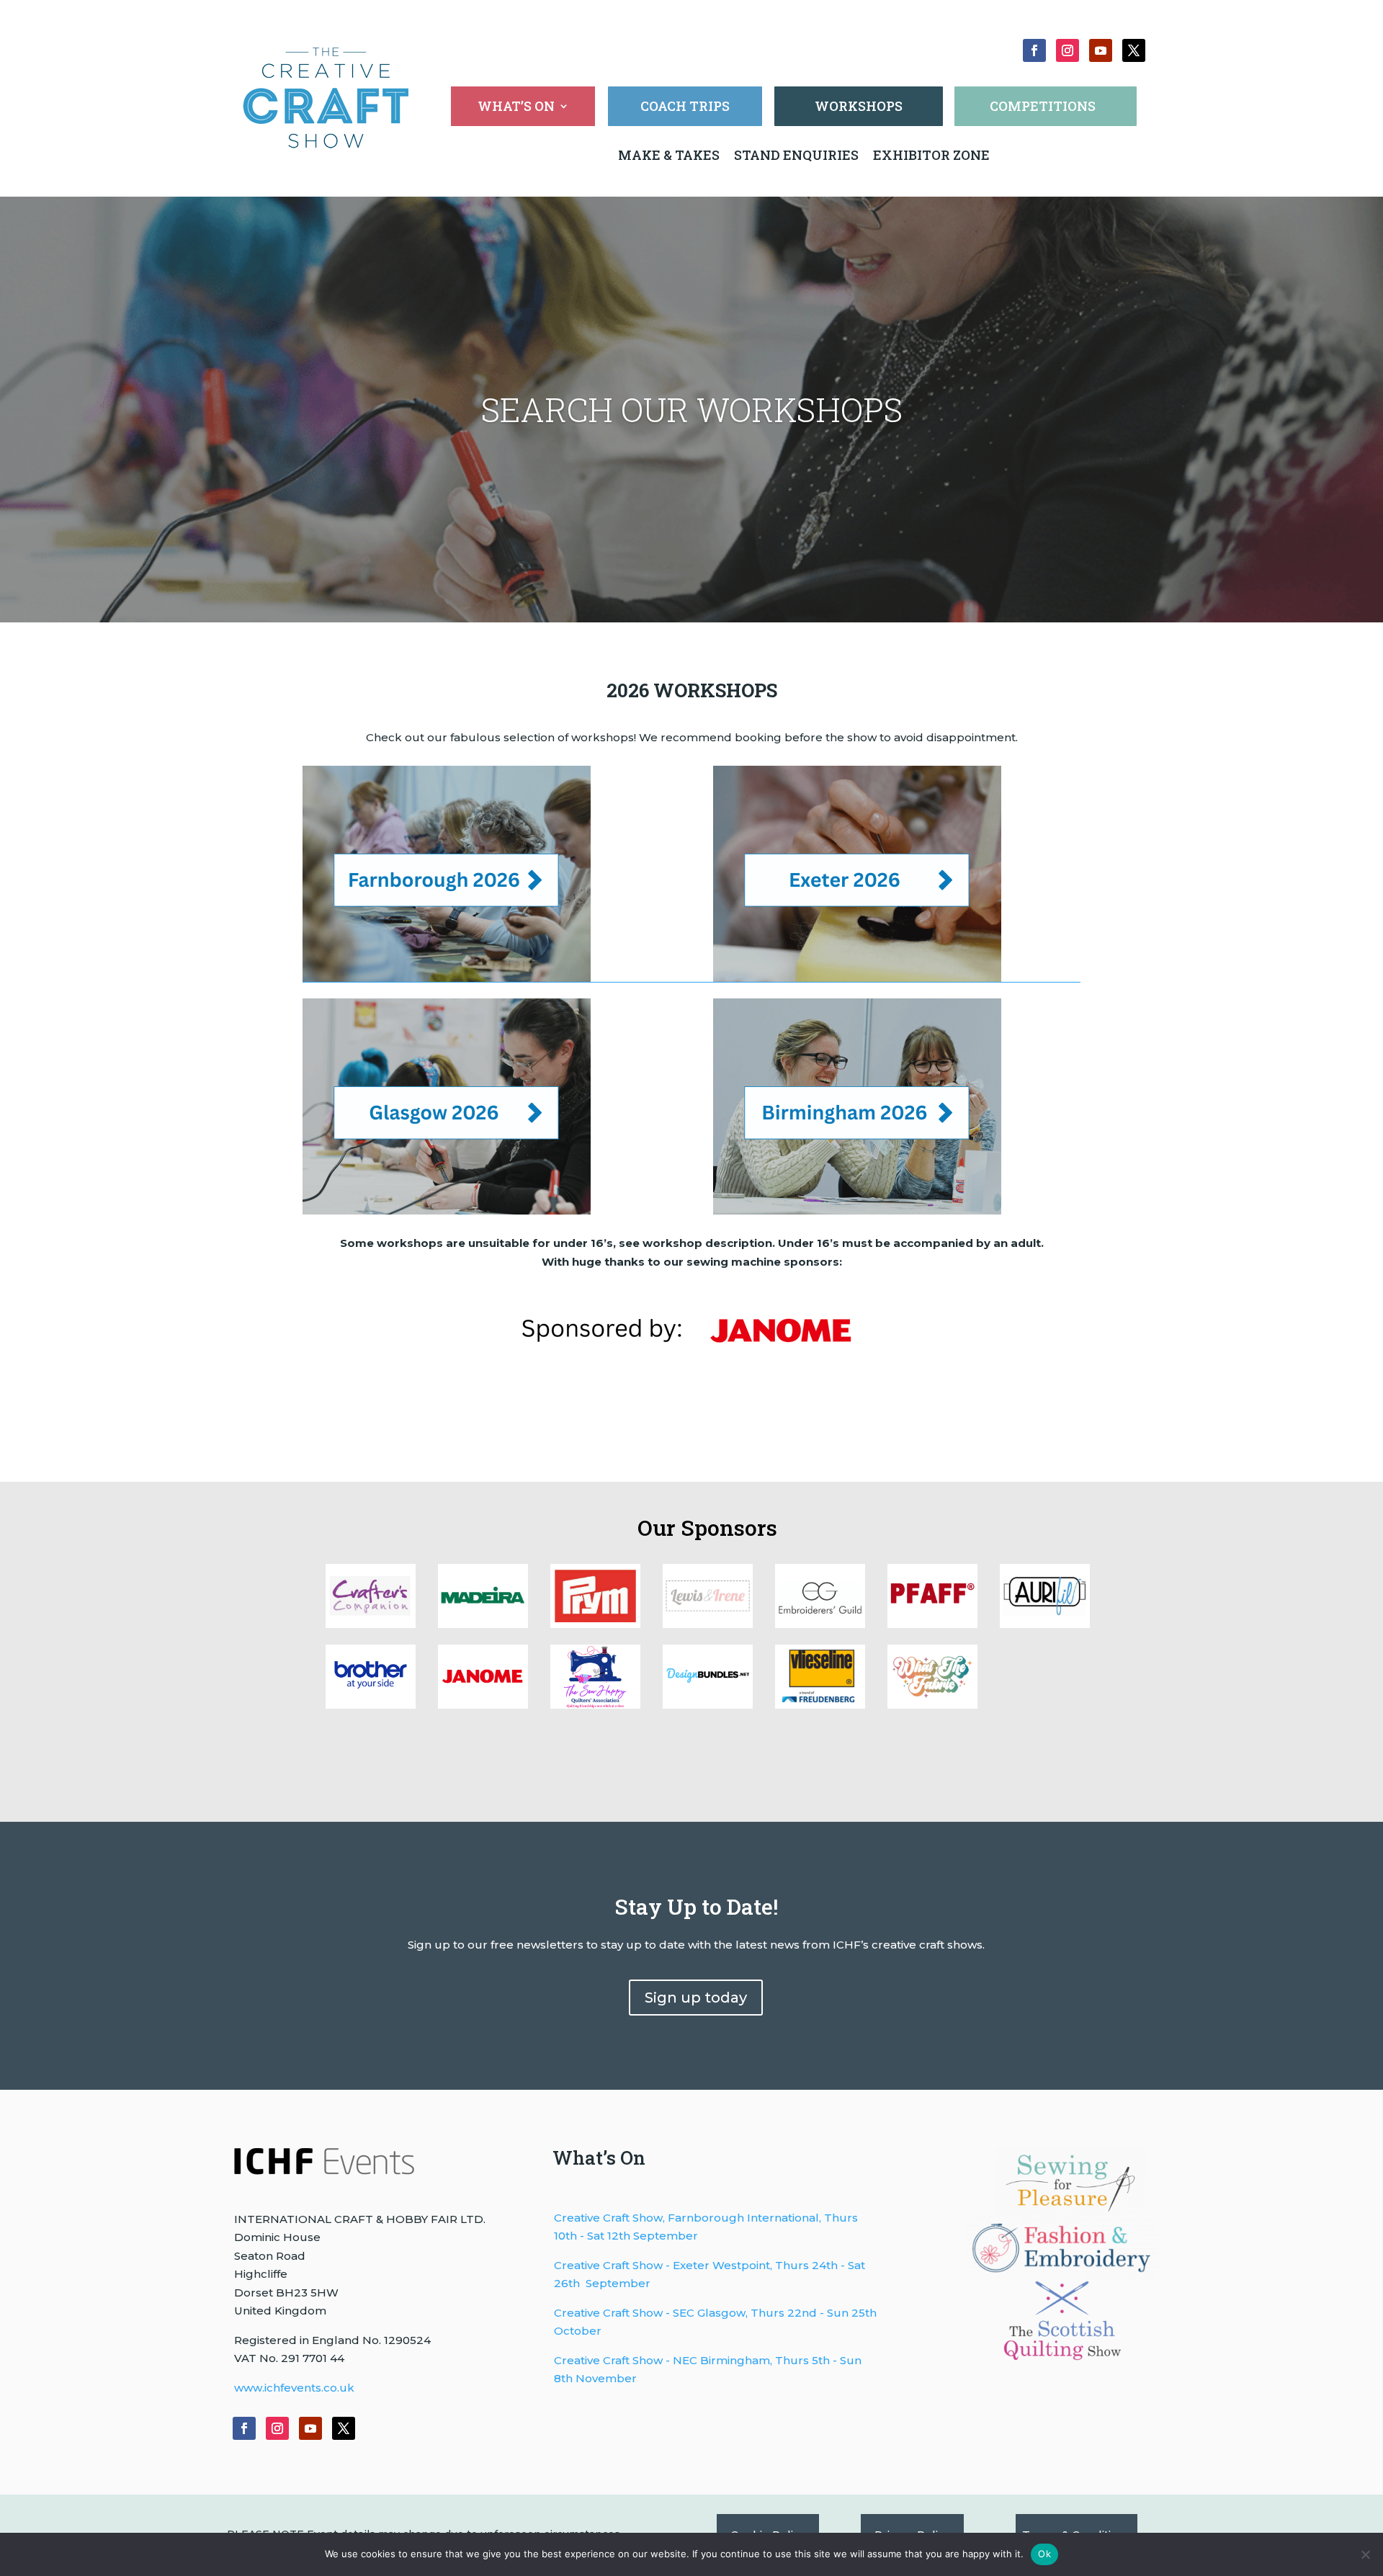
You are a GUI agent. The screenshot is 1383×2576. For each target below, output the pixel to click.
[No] (1365, 2554)
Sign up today (696, 1998)
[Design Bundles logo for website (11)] (932, 1705)
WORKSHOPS (859, 106)
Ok (1044, 2554)
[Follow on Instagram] (1068, 50)
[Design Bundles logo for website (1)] (595, 1705)
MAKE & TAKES (670, 155)
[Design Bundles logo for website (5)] (932, 1624)
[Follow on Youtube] (1101, 50)
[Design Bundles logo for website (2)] (483, 1705)
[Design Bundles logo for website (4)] (1045, 1624)
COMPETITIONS (1043, 106)
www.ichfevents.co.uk (294, 2388)
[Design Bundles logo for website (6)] (820, 1624)
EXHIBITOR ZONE (930, 155)
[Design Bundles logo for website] (708, 1705)
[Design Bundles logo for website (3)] (371, 1705)
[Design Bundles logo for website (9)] (483, 1624)
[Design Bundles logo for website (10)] (371, 1624)
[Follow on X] (1134, 50)
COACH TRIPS (685, 106)
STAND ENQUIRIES (796, 155)
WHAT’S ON (516, 108)
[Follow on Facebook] (1034, 50)
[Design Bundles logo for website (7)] (708, 1624)
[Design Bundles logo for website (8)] (595, 1624)
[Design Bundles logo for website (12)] (820, 1705)
